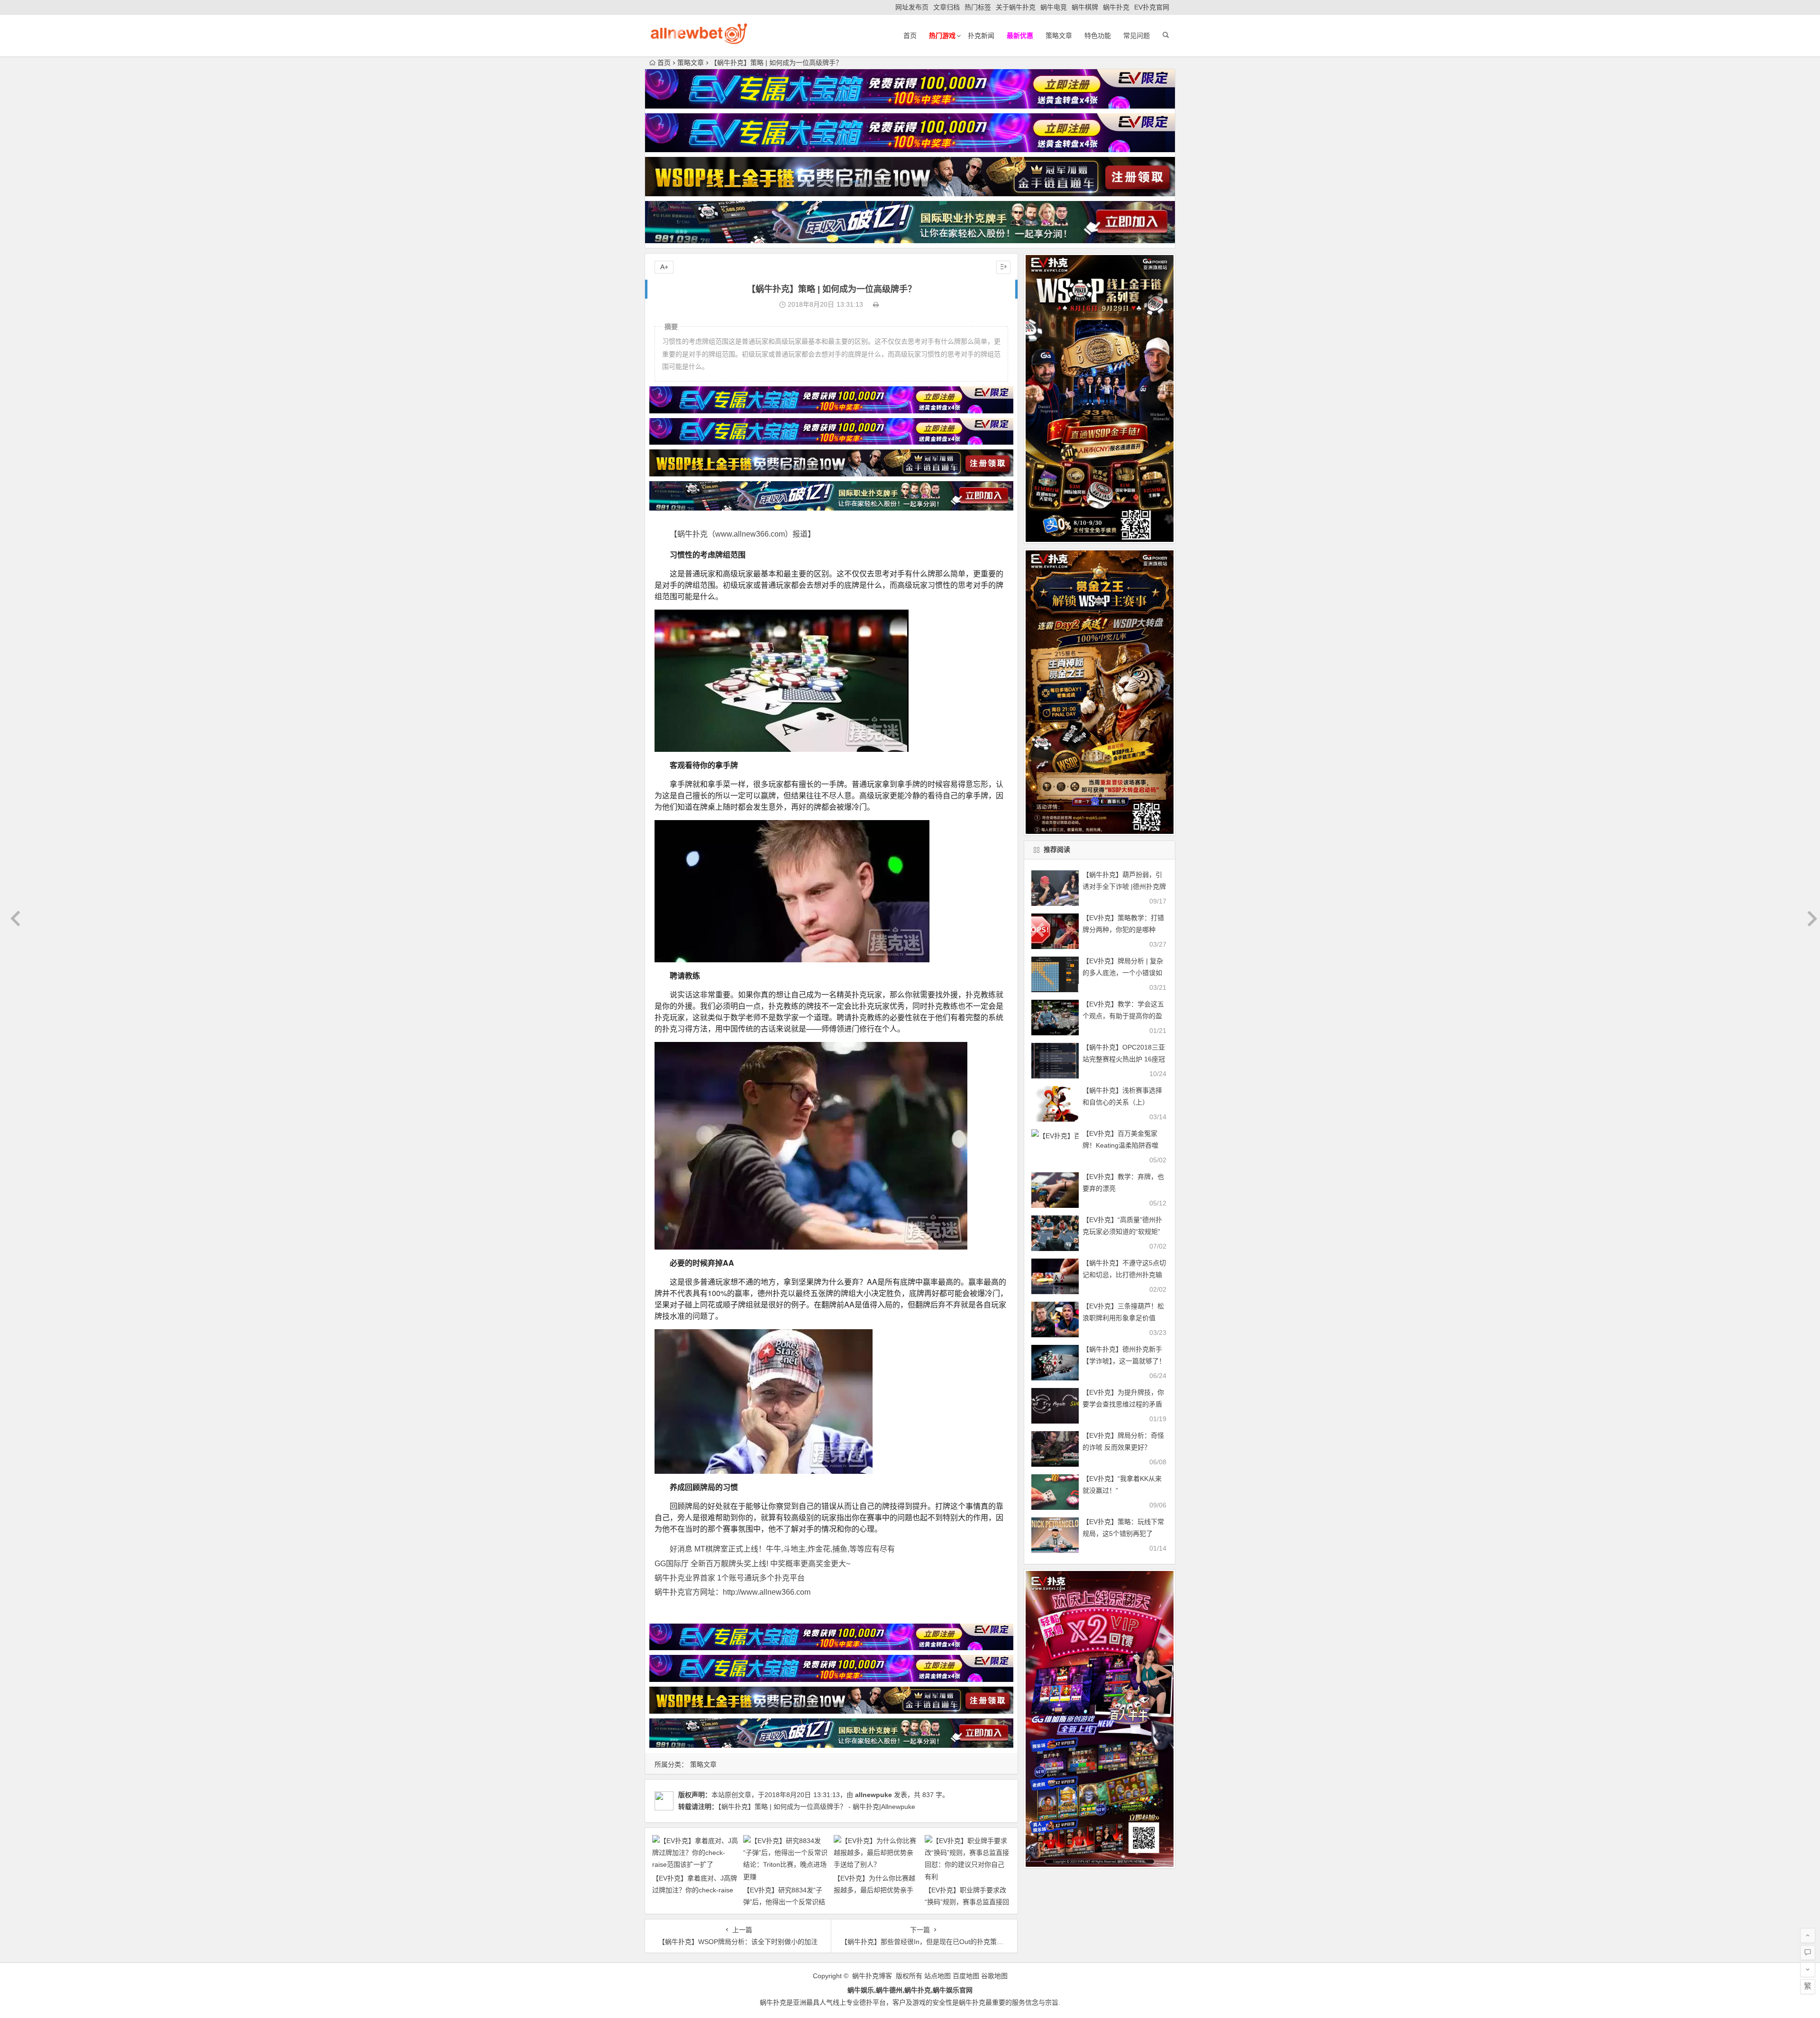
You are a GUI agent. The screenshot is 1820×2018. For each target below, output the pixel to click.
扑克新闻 (981, 36)
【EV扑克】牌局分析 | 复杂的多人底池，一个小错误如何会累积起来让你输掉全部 (1123, 973)
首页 (910, 36)
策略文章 (1059, 36)
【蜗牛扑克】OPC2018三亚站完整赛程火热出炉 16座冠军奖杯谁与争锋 (1124, 1059)
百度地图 (966, 1976)
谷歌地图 (994, 1976)
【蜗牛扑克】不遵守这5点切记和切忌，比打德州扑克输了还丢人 (1124, 1275)
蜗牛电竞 (1054, 7)
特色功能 (1098, 36)
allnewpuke (874, 1795)
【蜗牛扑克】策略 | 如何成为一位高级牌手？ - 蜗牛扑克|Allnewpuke (817, 1807)
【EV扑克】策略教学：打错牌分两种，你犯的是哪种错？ (1123, 930)
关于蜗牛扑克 (1016, 7)
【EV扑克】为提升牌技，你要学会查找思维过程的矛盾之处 (1123, 1404)
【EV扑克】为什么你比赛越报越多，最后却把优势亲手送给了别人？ (874, 1890)
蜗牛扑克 (1116, 7)
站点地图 (937, 1976)
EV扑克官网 (1152, 7)
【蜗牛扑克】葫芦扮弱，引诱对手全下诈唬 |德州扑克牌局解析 (1124, 886)
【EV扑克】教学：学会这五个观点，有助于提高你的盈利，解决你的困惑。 (1123, 1016)
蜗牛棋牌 (1085, 7)
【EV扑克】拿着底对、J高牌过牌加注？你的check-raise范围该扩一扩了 (695, 1890)
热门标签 (978, 7)
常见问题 (1137, 36)
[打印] (876, 304)
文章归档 (946, 7)
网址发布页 (912, 7)
